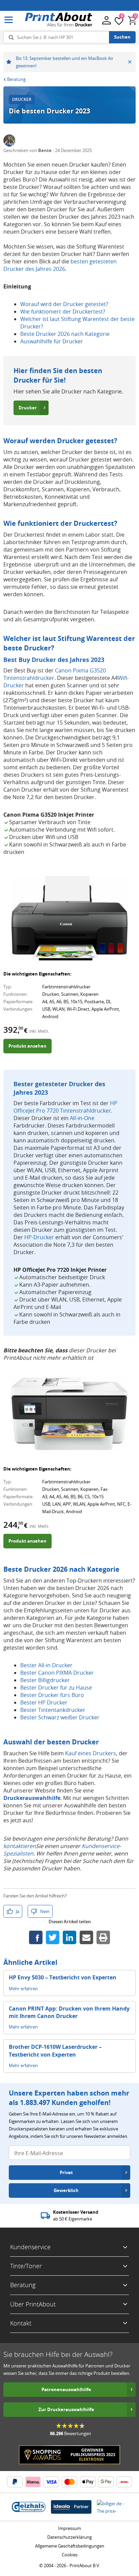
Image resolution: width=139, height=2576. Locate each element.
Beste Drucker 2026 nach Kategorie (65, 334)
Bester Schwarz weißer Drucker (60, 1717)
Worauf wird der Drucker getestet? (64, 304)
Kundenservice (30, 2247)
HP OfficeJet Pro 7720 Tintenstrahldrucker (65, 1107)
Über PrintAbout (33, 2304)
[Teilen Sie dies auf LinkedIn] (69, 1937)
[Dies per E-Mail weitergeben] (86, 1937)
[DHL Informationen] (124, 2482)
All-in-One (82, 1118)
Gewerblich (66, 2190)
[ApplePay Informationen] (88, 2482)
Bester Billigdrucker (45, 1680)
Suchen (122, 37)
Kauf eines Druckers (91, 1753)
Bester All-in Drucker (46, 1665)
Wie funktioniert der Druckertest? (63, 312)
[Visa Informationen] (51, 2482)
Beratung (16, 79)
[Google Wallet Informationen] (106, 2482)
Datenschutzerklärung (69, 2537)
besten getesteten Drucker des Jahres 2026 (60, 265)
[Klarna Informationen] (33, 2482)
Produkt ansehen (27, 1046)
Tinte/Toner (26, 2266)
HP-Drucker (39, 1237)
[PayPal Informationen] (15, 2482)
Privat (66, 2172)
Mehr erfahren (23, 1989)
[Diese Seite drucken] (103, 1937)
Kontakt (21, 2323)
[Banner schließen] (130, 62)
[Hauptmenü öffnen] (9, 20)
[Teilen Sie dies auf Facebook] (36, 1937)
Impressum (69, 2528)
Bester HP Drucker (44, 1702)
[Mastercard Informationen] (69, 2482)
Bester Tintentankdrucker (53, 1710)
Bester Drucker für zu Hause (56, 1688)
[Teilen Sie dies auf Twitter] (53, 1937)
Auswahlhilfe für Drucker (52, 341)
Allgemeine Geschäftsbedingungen (70, 2546)
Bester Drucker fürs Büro (52, 1695)
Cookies (70, 2555)
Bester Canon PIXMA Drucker (57, 1673)
